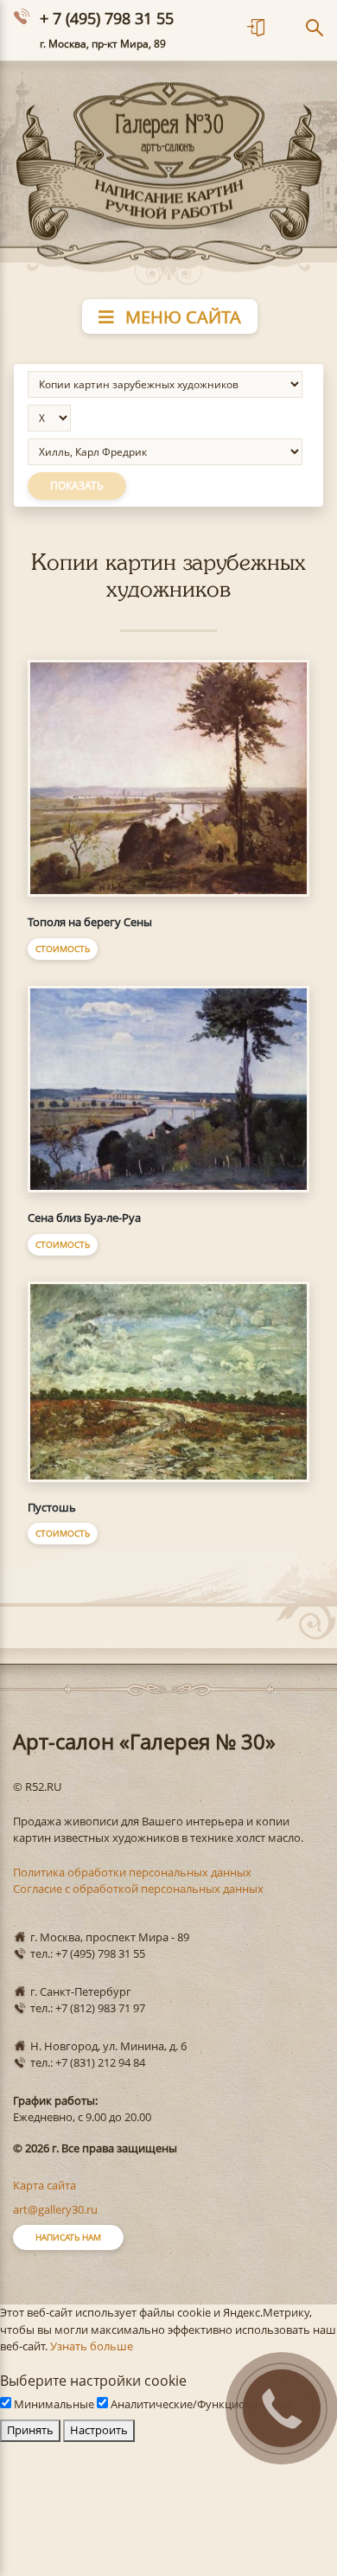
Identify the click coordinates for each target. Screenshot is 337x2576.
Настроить (99, 2430)
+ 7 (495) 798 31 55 (107, 18)
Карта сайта (45, 2185)
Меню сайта (181, 317)
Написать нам (68, 2237)
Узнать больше (92, 2346)
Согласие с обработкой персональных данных (138, 1889)
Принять (30, 2430)
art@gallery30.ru (55, 2209)
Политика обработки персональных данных (132, 1872)
